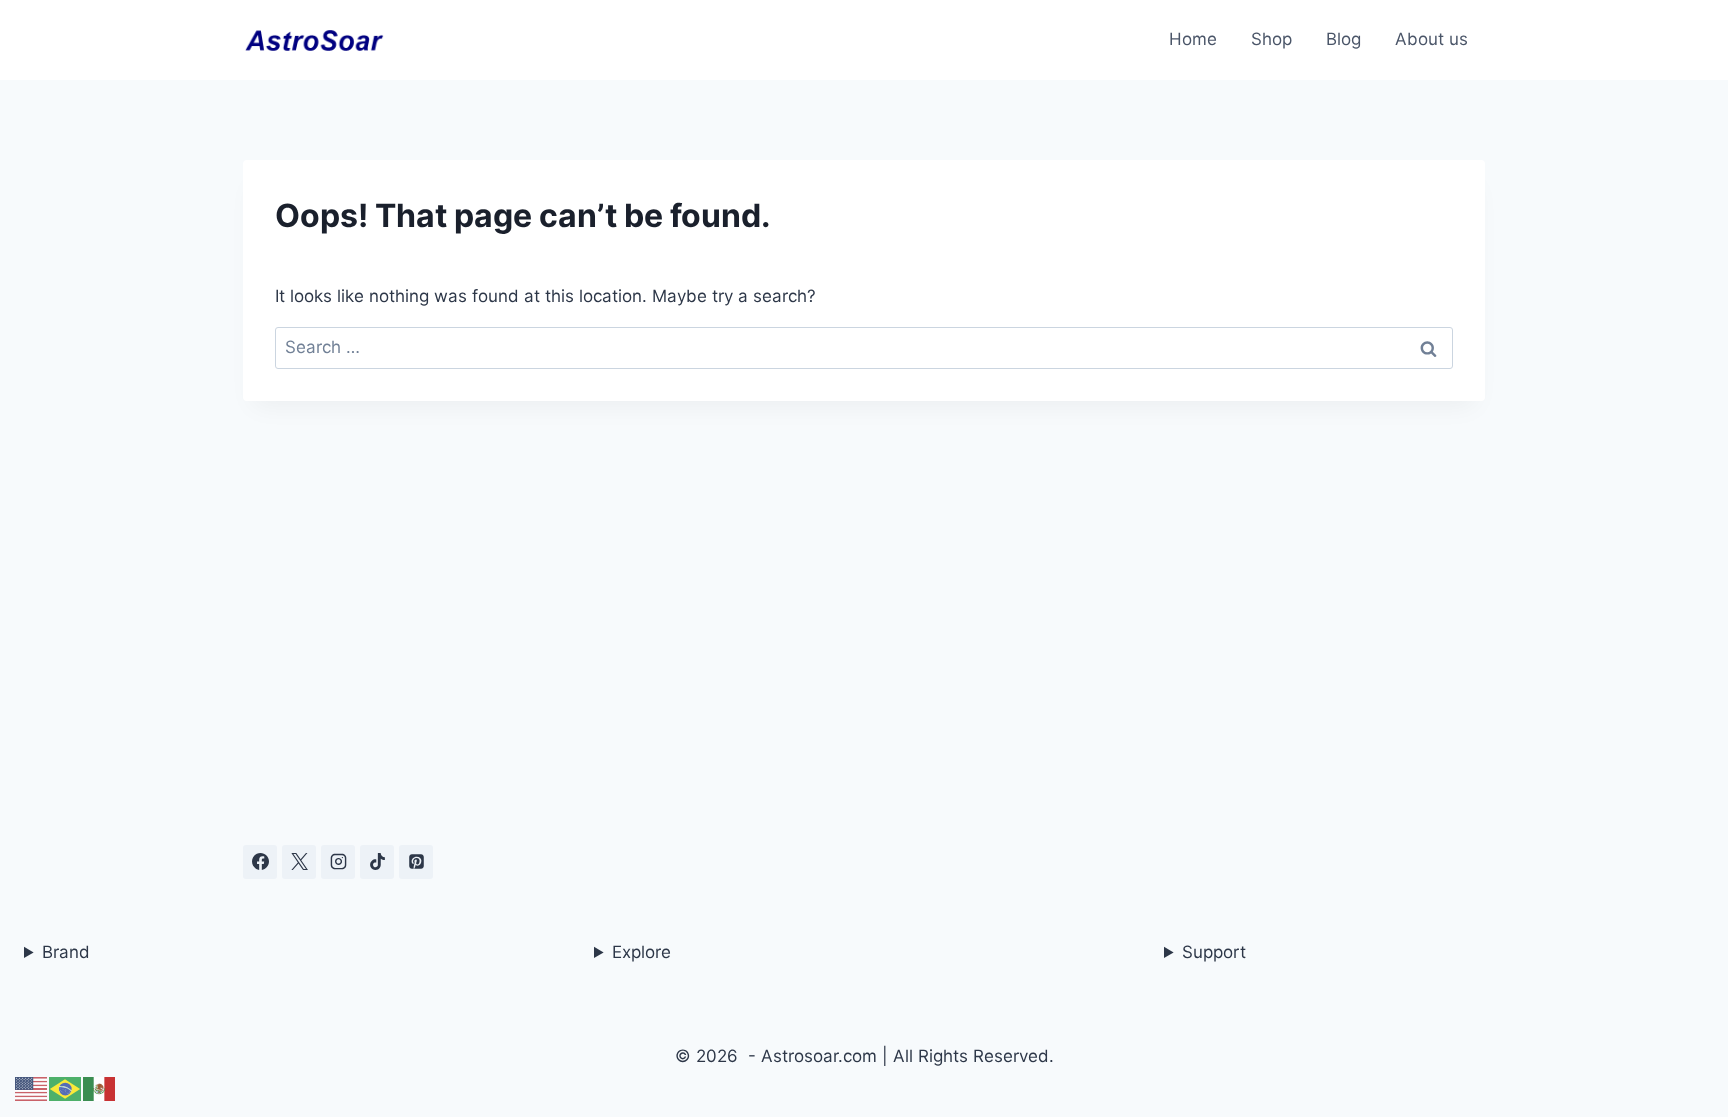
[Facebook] (260, 862)
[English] (32, 1088)
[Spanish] (100, 1088)
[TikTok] (377, 862)
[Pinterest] (416, 862)
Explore (641, 952)
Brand (66, 952)
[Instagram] (338, 862)
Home (1193, 39)
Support (1214, 952)
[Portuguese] (66, 1088)
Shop (1271, 39)
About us (1431, 39)
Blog (1343, 39)
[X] (299, 862)
